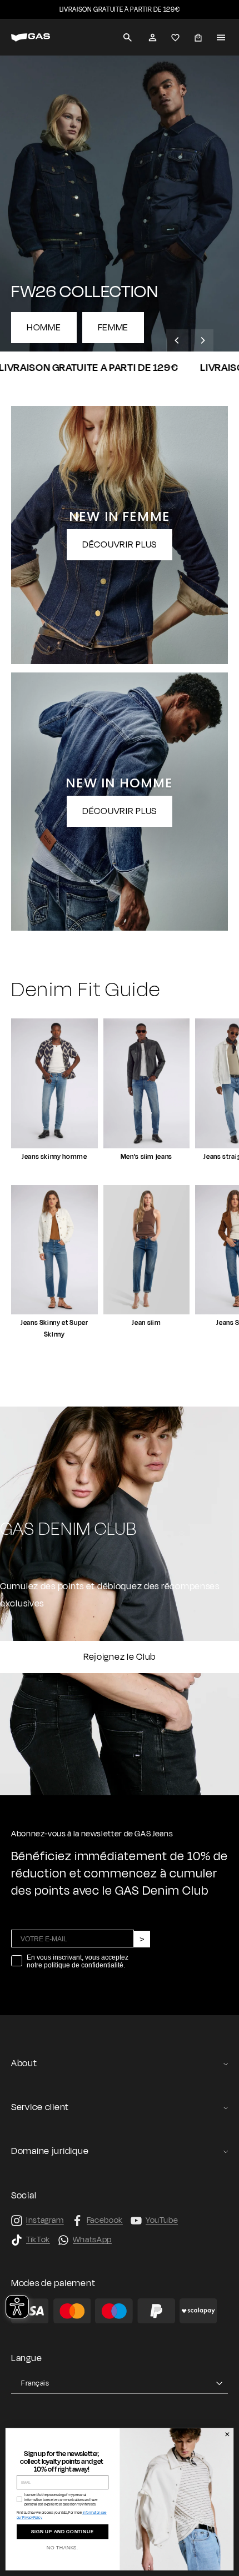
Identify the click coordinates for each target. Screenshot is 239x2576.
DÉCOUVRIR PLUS (120, 545)
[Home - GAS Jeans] (31, 37)
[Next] (202, 340)
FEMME (113, 328)
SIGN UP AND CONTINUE (63, 2532)
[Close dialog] (227, 2435)
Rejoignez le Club (120, 1657)
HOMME (44, 328)
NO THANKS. (63, 2548)
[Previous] (177, 340)
